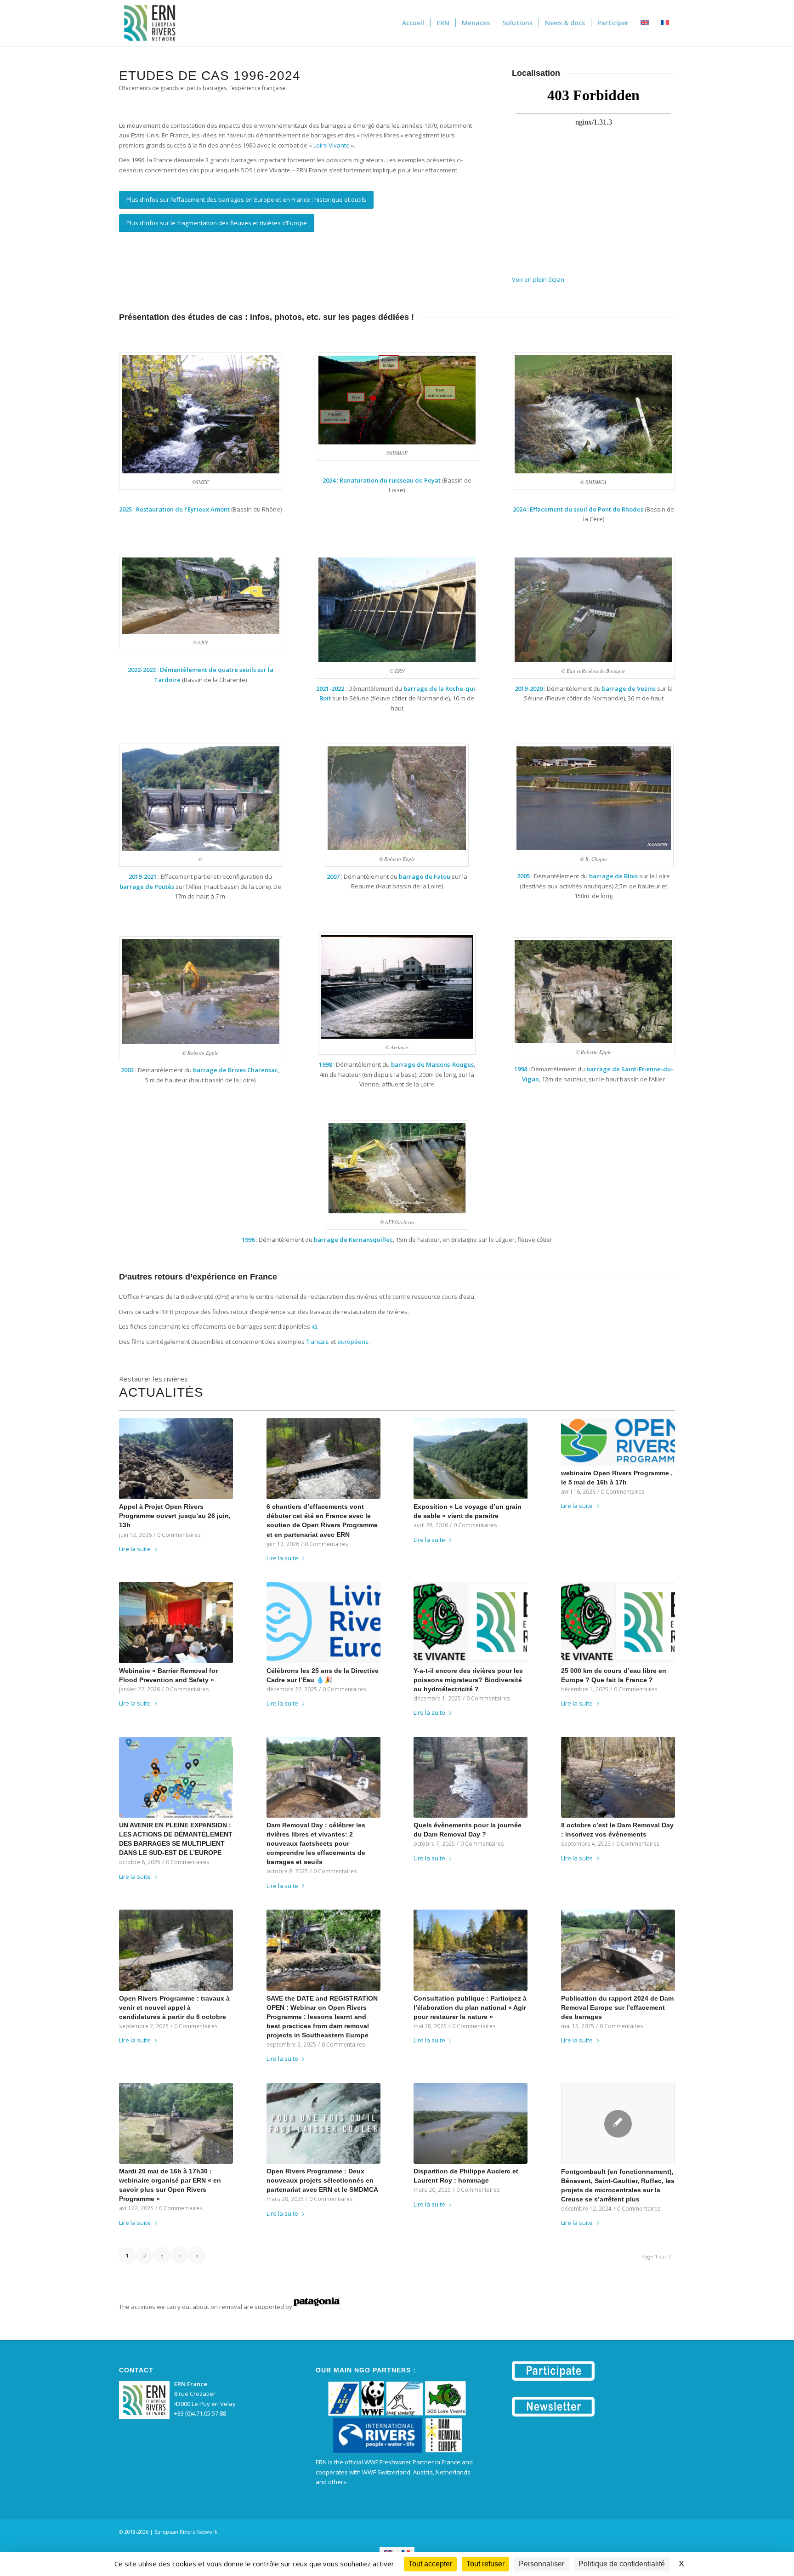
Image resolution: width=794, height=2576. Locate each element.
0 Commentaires (179, 1535)
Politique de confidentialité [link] (622, 2564)
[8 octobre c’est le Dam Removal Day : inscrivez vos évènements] (618, 1777)
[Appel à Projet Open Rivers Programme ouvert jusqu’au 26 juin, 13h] (176, 1459)
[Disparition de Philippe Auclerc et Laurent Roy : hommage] (471, 2123)
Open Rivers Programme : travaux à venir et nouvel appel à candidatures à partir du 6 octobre (174, 2007)
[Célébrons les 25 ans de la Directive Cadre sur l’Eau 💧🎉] (323, 1622)
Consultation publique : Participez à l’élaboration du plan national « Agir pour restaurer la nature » (470, 2007)
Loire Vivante (332, 145)
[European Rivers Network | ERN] (150, 23)
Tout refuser (485, 2564)
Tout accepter (430, 2564)
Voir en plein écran (538, 279)
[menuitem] (413, 23)
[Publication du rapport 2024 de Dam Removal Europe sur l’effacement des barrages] (618, 1950)
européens (353, 1342)
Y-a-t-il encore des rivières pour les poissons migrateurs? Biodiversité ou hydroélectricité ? (468, 1680)
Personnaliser (542, 2564)
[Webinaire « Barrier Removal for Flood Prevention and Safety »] (176, 1622)
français (318, 1342)
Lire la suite (135, 1549)
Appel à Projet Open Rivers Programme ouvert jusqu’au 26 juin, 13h (175, 1516)
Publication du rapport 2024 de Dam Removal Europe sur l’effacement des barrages (617, 2007)
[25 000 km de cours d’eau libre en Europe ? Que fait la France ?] (618, 1622)
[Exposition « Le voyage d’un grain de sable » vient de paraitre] (471, 1459)
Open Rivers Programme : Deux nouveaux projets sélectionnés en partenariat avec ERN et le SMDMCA (322, 2180)
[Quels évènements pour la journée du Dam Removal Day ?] (471, 1777)
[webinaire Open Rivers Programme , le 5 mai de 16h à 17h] (618, 1442)
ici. (315, 1326)
